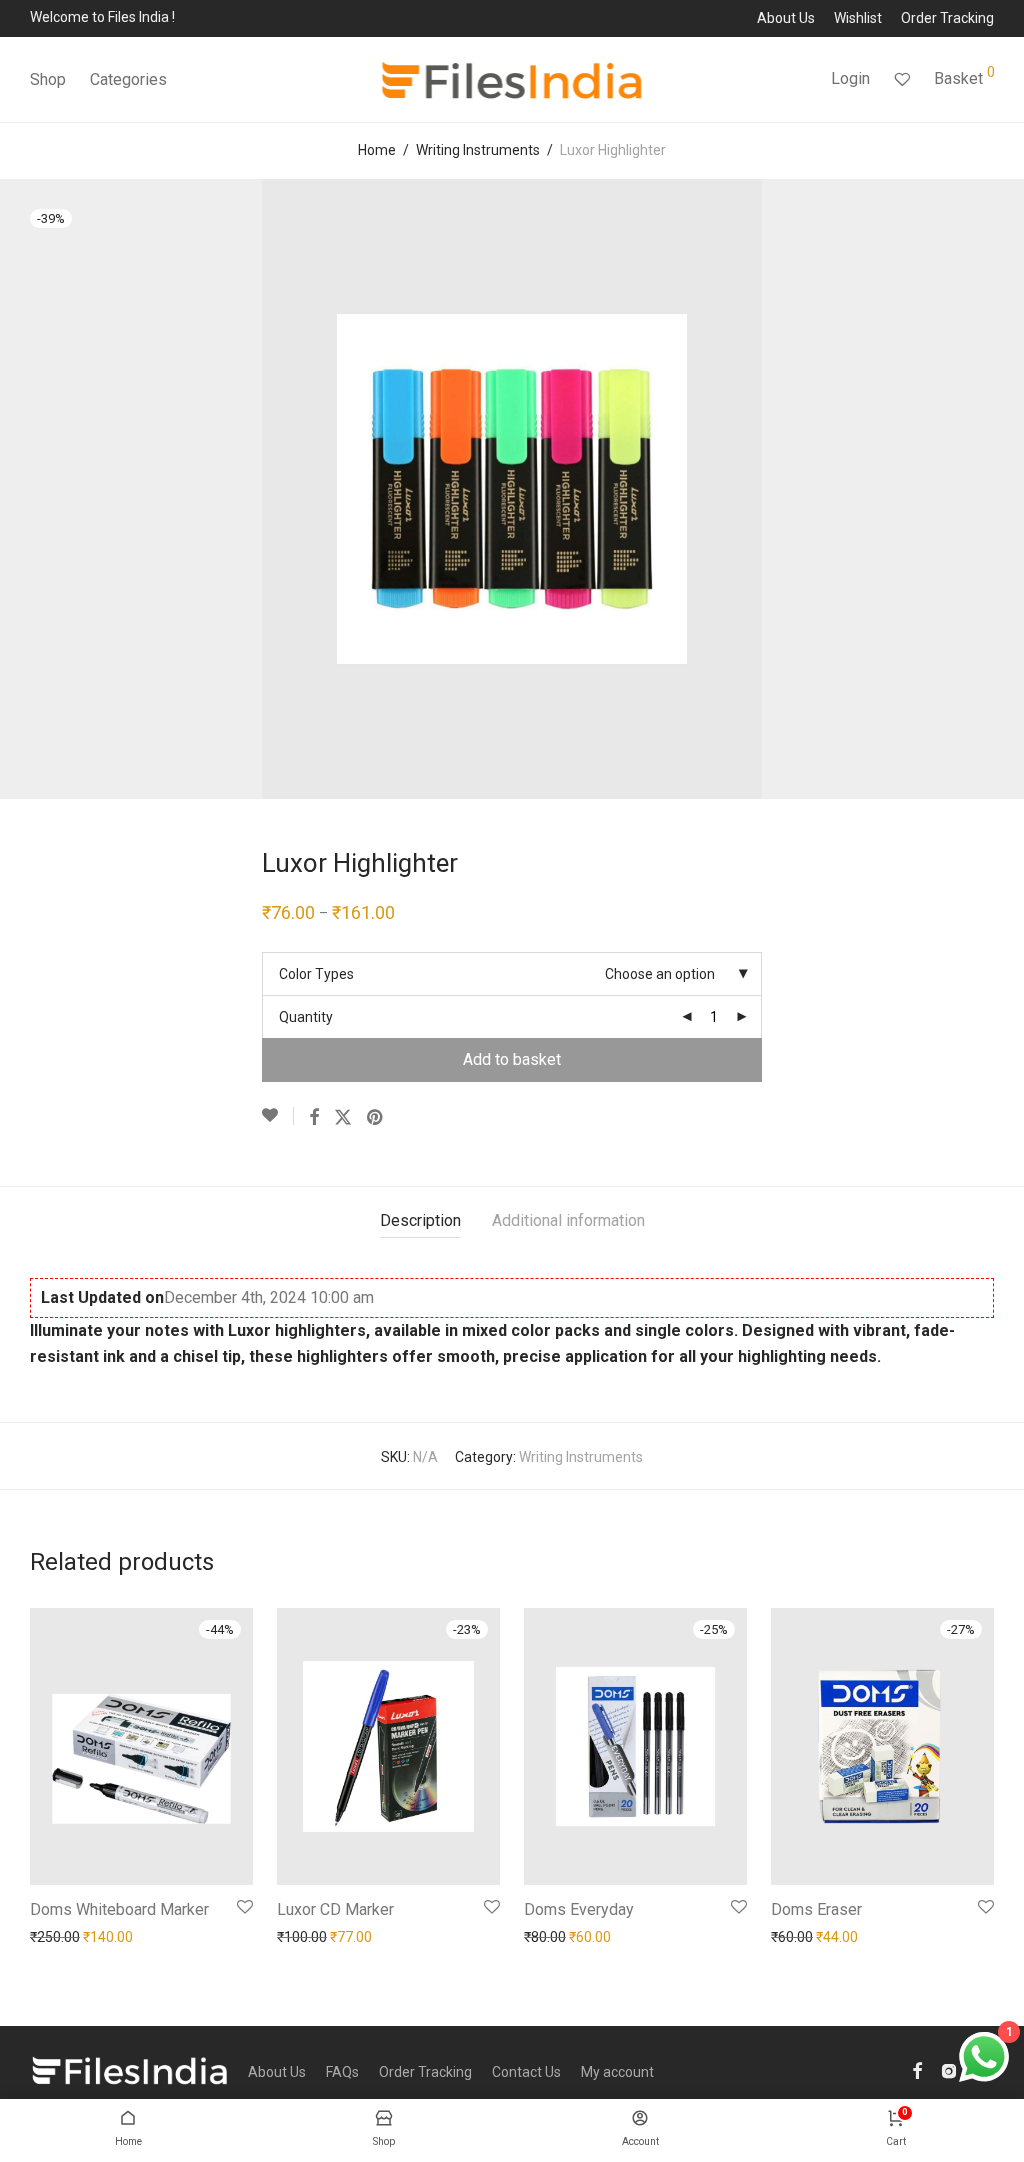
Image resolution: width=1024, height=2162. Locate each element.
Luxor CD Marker (335, 1909)
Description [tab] (420, 1220)
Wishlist (858, 18)
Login (850, 78)
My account (617, 2072)
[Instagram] (949, 2070)
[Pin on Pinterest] (376, 1118)
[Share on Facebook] (314, 1118)
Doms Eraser (816, 1909)
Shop (48, 79)
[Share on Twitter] (343, 1118)
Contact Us (526, 2072)
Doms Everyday (579, 1909)
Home (377, 150)
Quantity (306, 1017)
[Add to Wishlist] (278, 1116)
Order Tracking (947, 18)
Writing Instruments (478, 150)
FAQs (342, 2072)
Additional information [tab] (568, 1220)
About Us (786, 18)
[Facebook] (917, 2070)
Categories (128, 79)
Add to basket (512, 1059)
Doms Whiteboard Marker (119, 1909)
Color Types (316, 974)
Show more (60, 1937)
